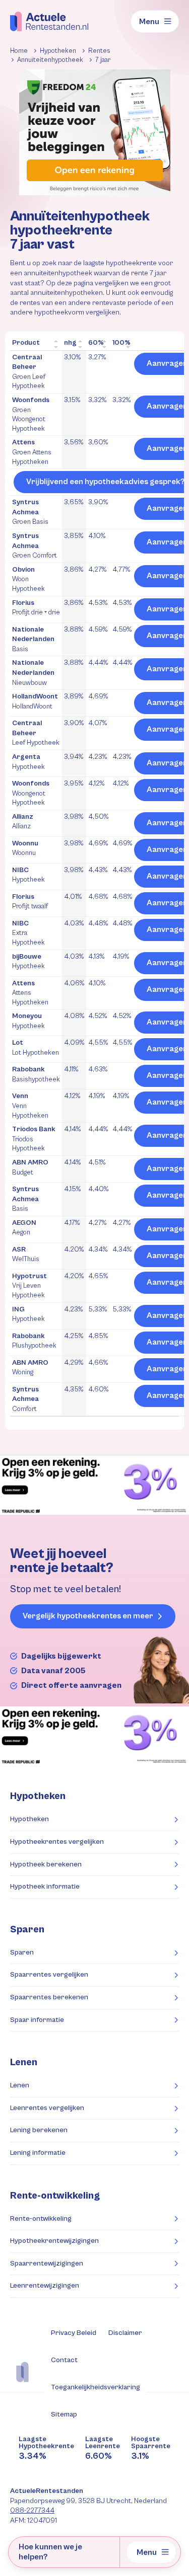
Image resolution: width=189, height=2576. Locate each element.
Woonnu (25, 848)
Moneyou (28, 1021)
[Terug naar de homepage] (49, 21)
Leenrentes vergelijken (47, 2108)
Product (26, 343)
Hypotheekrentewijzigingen (54, 2241)
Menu (149, 22)
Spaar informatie (37, 2020)
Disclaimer (125, 2333)
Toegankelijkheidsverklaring (96, 2387)
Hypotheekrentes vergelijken (57, 1842)
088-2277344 (32, 2511)
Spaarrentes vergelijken (49, 1975)
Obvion (28, 579)
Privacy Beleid (74, 2333)
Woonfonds (31, 414)
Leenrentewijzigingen (45, 2286)
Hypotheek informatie (45, 1887)
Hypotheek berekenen (46, 1864)
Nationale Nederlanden (33, 639)
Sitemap (64, 2414)
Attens (32, 452)
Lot (36, 1048)
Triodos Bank (34, 1139)
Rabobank (36, 1074)
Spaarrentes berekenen (49, 1997)
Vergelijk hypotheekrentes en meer (88, 1616)
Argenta (28, 762)
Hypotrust (29, 1286)
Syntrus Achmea (30, 512)
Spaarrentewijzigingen (47, 2263)
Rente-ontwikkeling (55, 2196)
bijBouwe (28, 962)
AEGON (24, 1228)
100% (121, 343)
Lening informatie (38, 2153)
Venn (30, 1106)
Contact (64, 2360)
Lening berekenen (39, 2130)
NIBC (28, 875)
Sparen (22, 1953)
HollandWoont (35, 701)
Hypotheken (29, 1819)
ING (28, 1314)
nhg (70, 343)
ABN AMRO (30, 1167)
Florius (36, 608)
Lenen (20, 2085)
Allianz (23, 822)
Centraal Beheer (29, 372)
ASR (26, 1255)
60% (96, 343)
